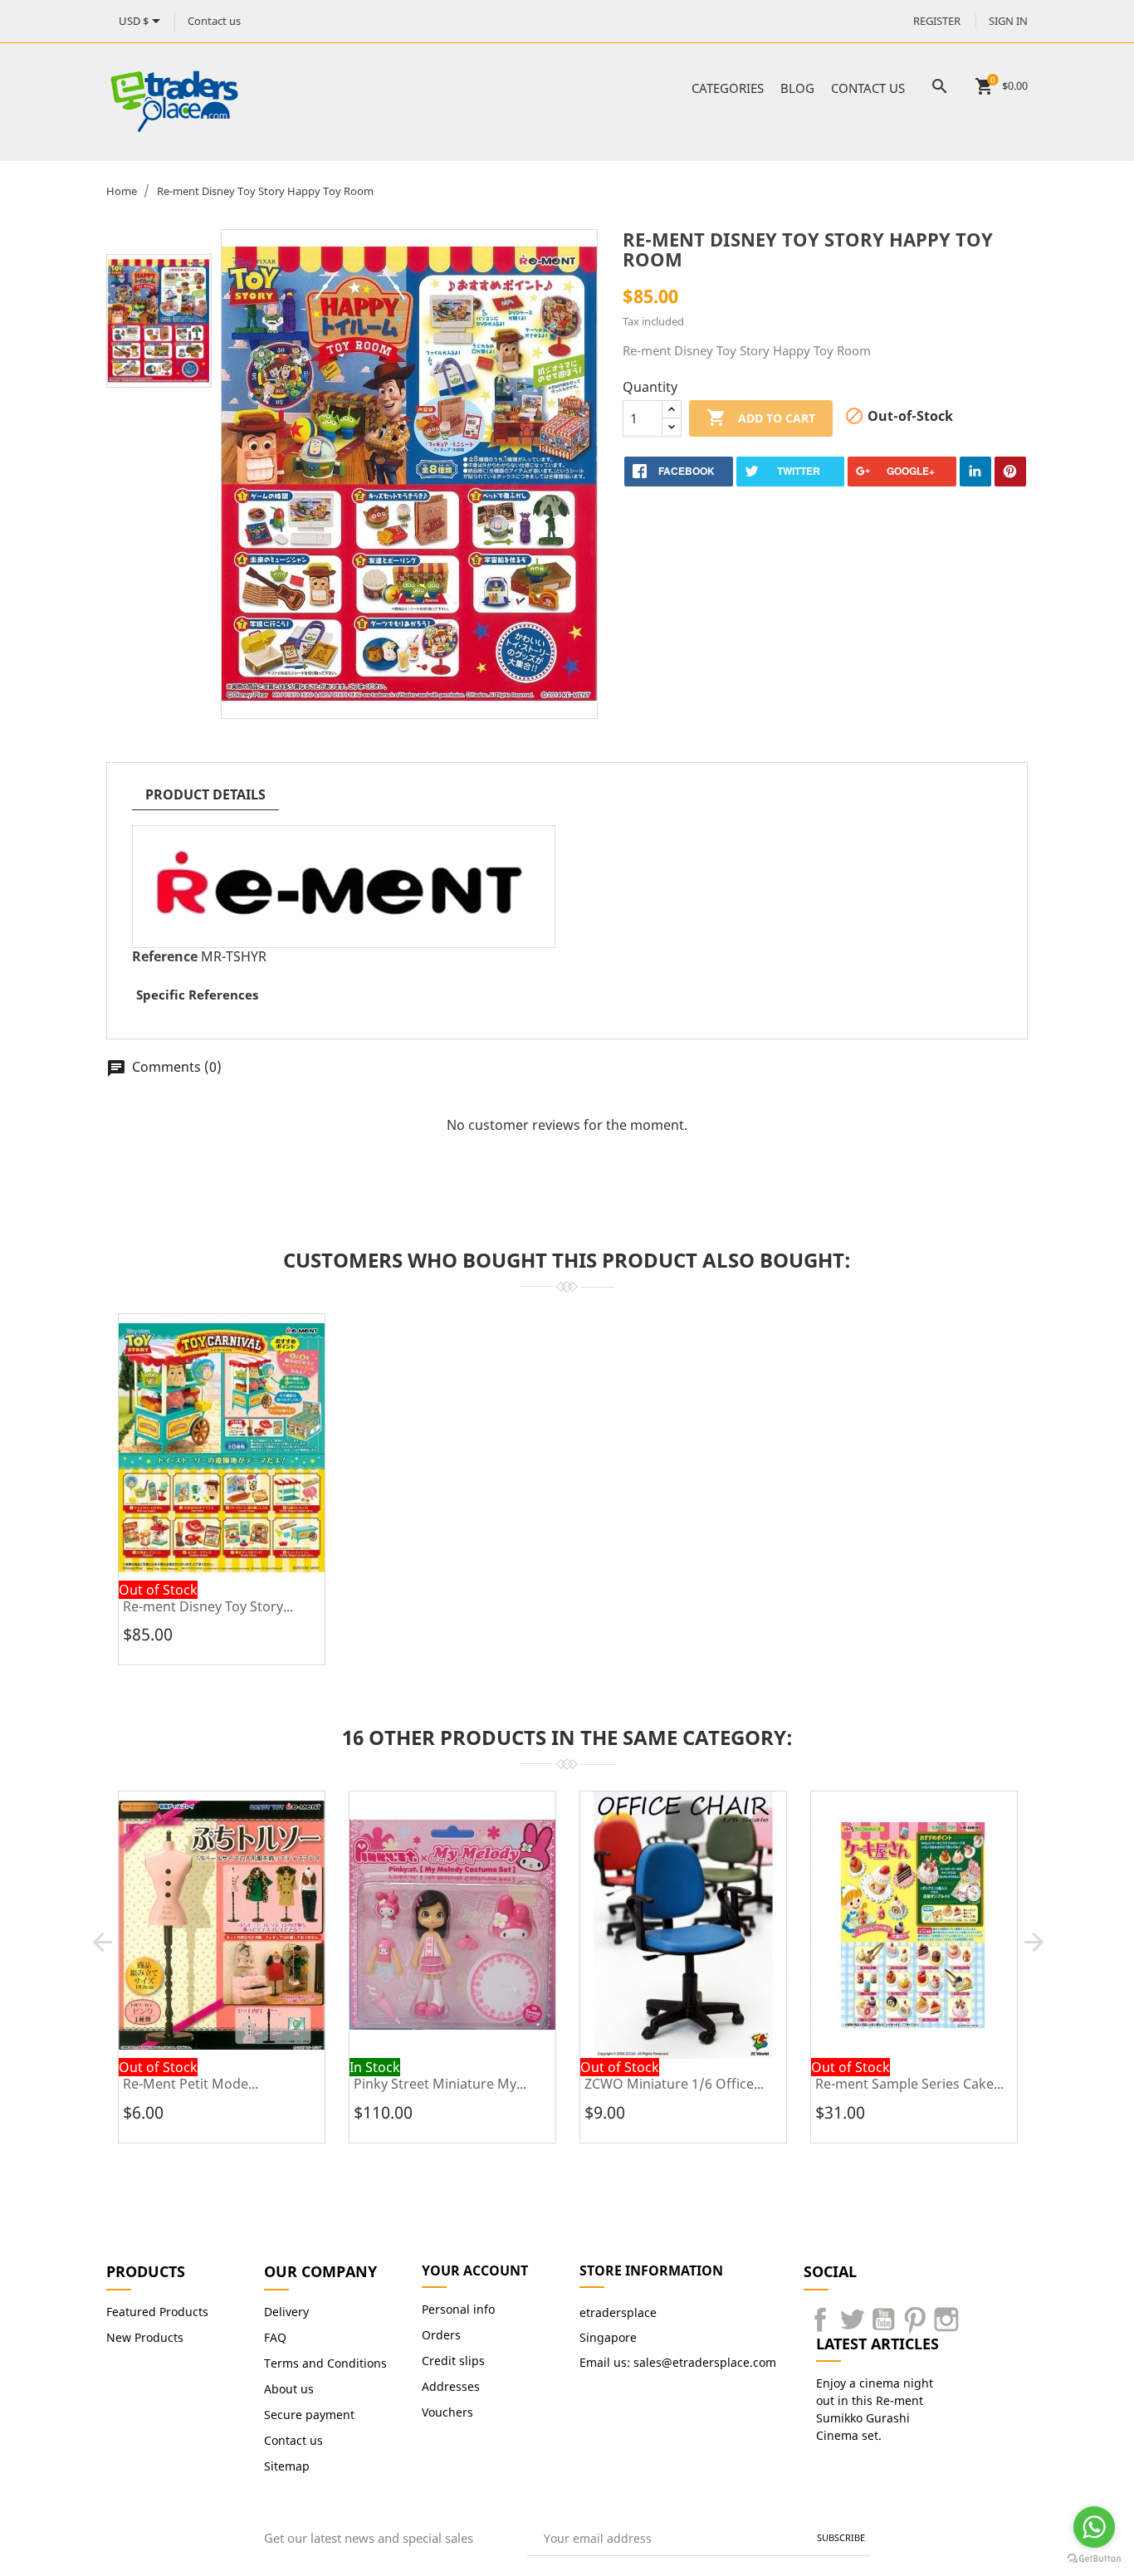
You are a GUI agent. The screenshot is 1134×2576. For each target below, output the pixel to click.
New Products (145, 2337)
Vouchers (447, 2412)
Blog (797, 88)
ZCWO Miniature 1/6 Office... (674, 2084)
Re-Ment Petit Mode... (191, 2084)
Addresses (451, 2386)
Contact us (214, 21)
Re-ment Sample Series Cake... (909, 2084)
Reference (165, 956)
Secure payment (309, 2415)
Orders (441, 2335)
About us (289, 2389)
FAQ (275, 2337)
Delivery (286, 2312)
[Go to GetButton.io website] (1094, 2559)
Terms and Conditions (325, 2363)
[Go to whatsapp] (1094, 2527)
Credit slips (453, 2361)
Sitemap (287, 2466)
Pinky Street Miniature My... (440, 2084)
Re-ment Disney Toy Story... (208, 1606)
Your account (475, 2270)
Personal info (458, 2309)
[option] (159, 321)
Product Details (205, 794)
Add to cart (761, 418)
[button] (103, 1942)
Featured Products (157, 2312)
